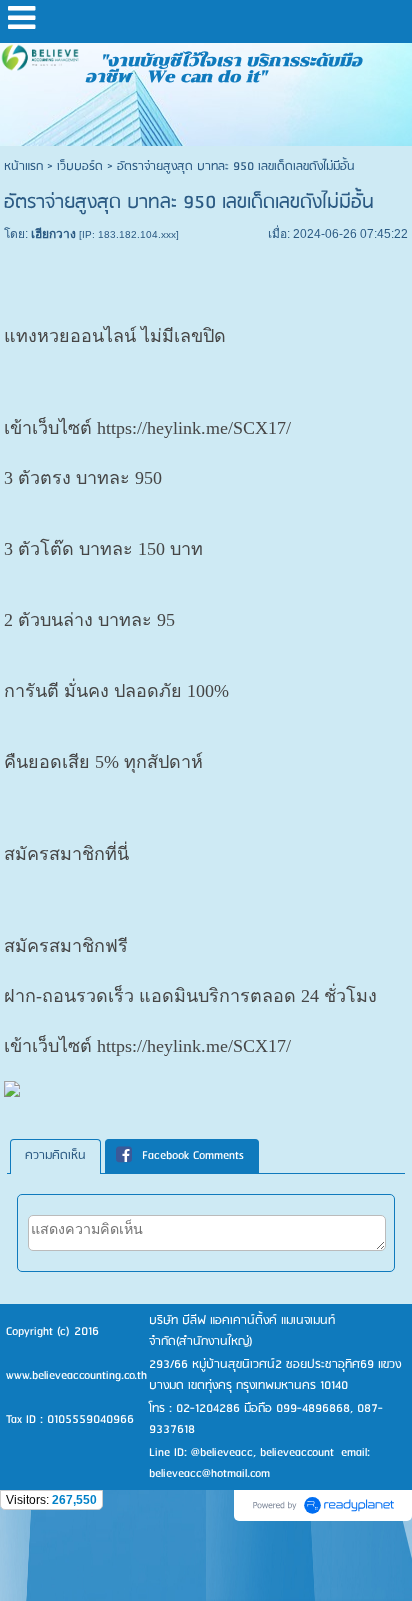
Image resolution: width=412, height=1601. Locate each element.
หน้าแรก (23, 166)
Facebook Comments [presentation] (193, 1155)
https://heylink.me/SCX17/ (194, 428)
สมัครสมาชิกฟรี (66, 946)
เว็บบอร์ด (80, 166)
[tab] (55, 1156)
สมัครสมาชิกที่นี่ (66, 854)
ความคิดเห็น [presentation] (55, 1155)
